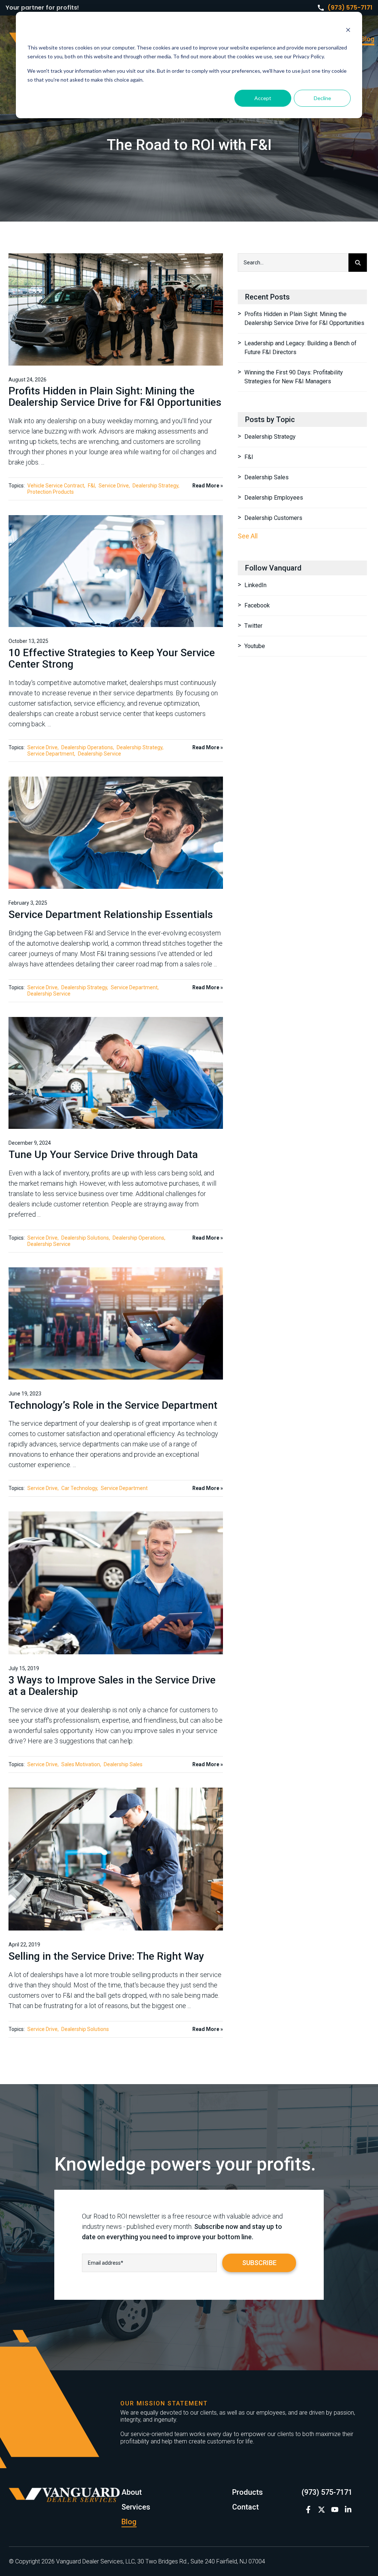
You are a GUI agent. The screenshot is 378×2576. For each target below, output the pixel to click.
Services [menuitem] (136, 2507)
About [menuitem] (132, 2492)
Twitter (253, 626)
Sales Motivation (81, 1764)
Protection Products (51, 492)
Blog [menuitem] (368, 39)
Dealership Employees (274, 498)
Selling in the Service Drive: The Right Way (106, 1956)
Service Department (51, 754)
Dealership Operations (87, 747)
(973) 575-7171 (350, 8)
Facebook (257, 605)
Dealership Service (99, 754)
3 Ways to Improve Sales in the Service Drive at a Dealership (112, 1686)
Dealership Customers (273, 518)
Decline (322, 98)
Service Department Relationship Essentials (111, 914)
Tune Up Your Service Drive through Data (103, 1155)
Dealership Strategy (155, 486)
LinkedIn (255, 585)
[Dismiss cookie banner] (348, 31)
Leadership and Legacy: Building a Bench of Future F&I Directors (300, 348)
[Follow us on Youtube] (335, 2510)
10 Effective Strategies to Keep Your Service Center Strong (112, 658)
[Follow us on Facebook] (308, 2510)
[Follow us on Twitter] (322, 2510)
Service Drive (114, 486)
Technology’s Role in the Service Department (113, 1405)
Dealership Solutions (85, 1238)
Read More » (208, 486)
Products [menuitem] (248, 2492)
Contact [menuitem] (245, 2507)
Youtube (255, 646)
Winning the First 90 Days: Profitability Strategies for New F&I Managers (294, 377)
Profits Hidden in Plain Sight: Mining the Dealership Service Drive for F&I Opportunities (115, 397)
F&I (91, 486)
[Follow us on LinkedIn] (348, 2510)
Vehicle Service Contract (56, 486)
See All (248, 536)
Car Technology (79, 1488)
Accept (263, 98)
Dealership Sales (123, 1764)
